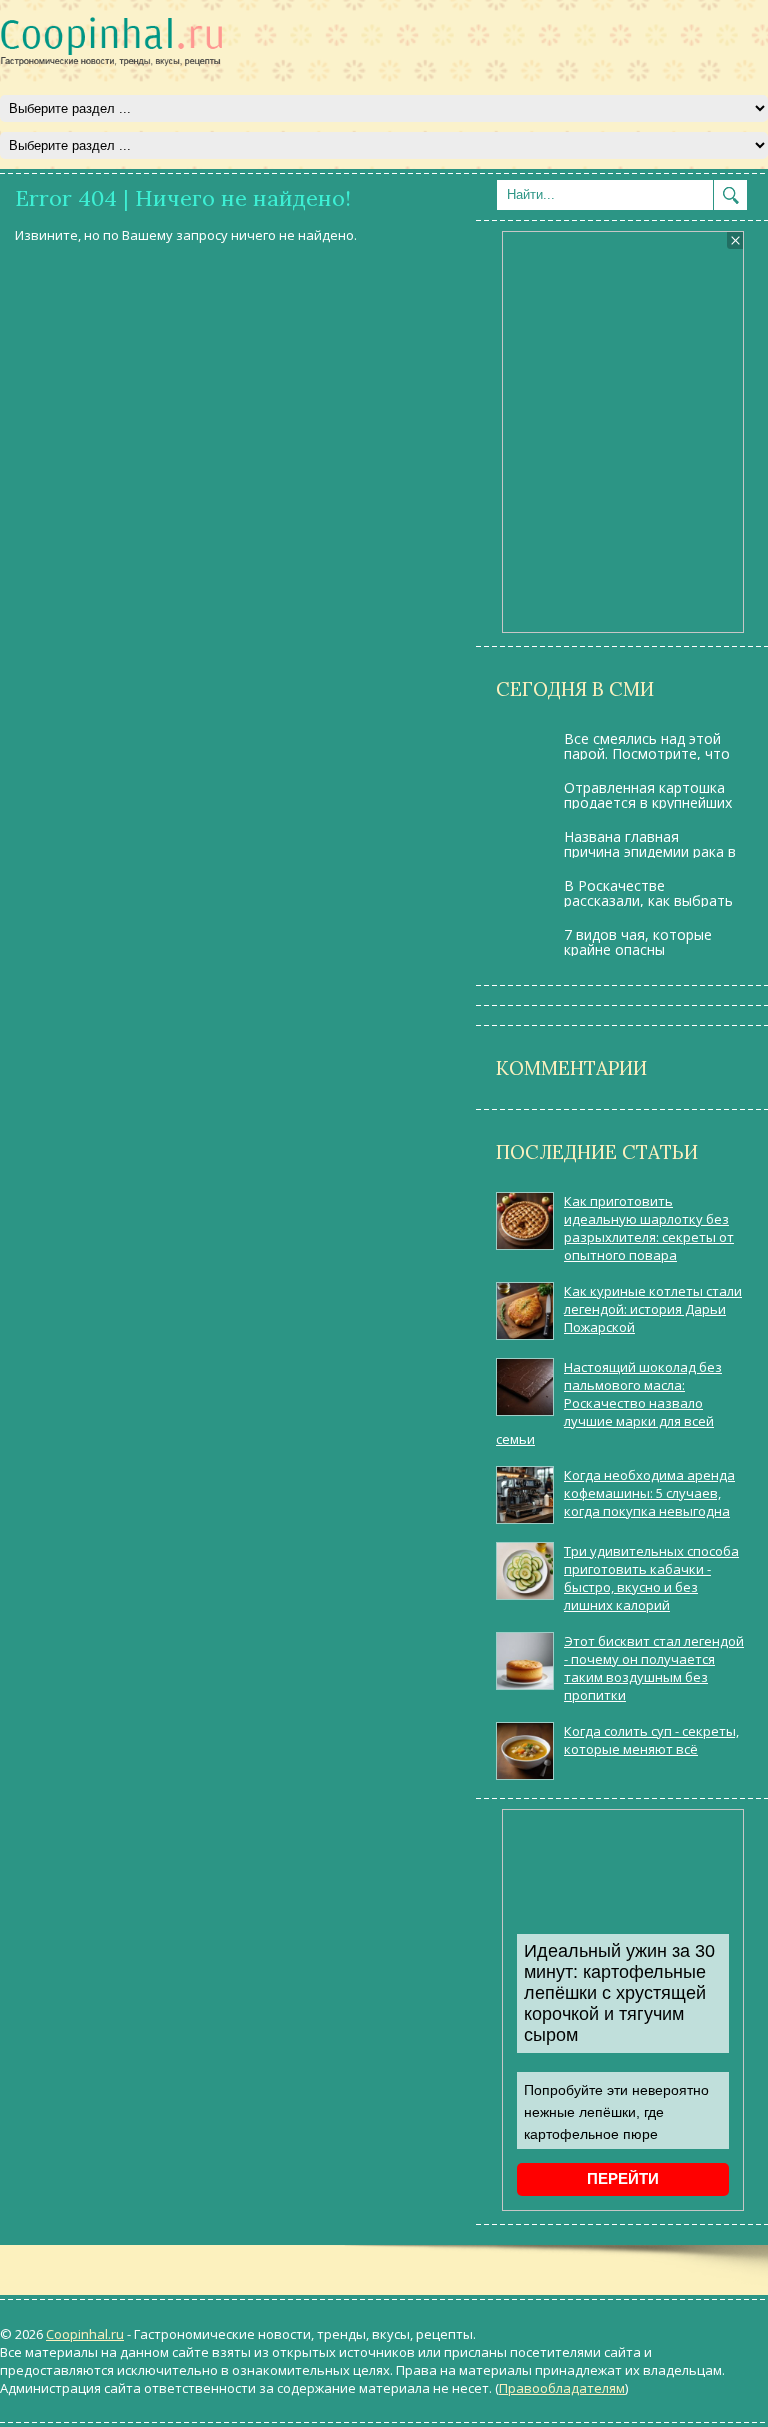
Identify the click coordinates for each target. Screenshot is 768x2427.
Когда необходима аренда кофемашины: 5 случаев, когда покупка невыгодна (649, 1493)
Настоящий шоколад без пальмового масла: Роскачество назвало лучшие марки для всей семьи (609, 1403)
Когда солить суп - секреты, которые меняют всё (651, 1740)
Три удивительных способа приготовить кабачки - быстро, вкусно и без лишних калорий (651, 1578)
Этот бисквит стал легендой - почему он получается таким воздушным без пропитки (654, 1668)
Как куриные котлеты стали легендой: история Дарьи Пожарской (653, 1309)
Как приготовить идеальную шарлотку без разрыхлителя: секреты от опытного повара (649, 1228)
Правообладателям (562, 2388)
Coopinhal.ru (85, 2334)
